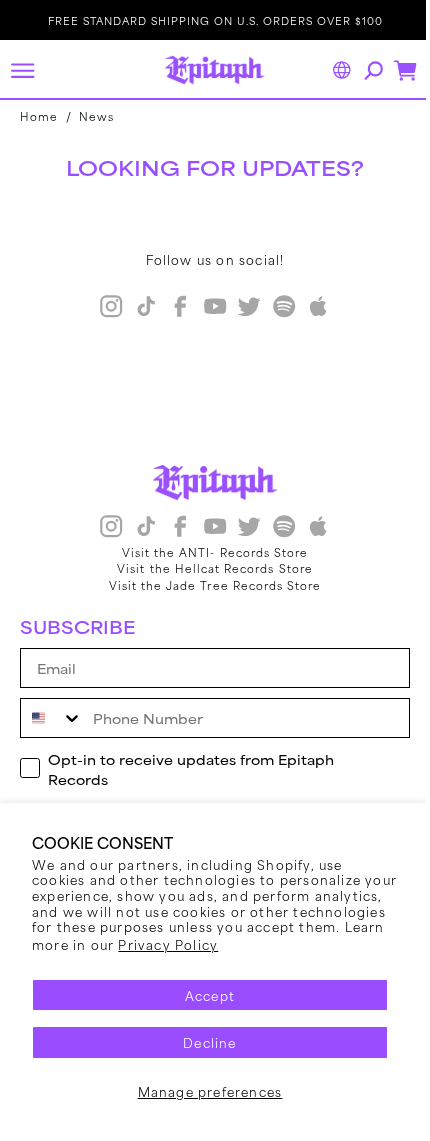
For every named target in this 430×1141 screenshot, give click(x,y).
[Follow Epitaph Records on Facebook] (173, 308)
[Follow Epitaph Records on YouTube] (207, 308)
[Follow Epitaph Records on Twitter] (242, 308)
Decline (209, 1042)
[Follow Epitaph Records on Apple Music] (311, 308)
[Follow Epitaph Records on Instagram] (104, 308)
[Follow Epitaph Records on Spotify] (276, 308)
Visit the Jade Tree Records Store (207, 585)
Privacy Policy (168, 944)
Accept (210, 995)
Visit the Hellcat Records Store (208, 568)
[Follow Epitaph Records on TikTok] (138, 308)
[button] (22, 70)
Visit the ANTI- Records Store (207, 552)
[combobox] (52, 718)
